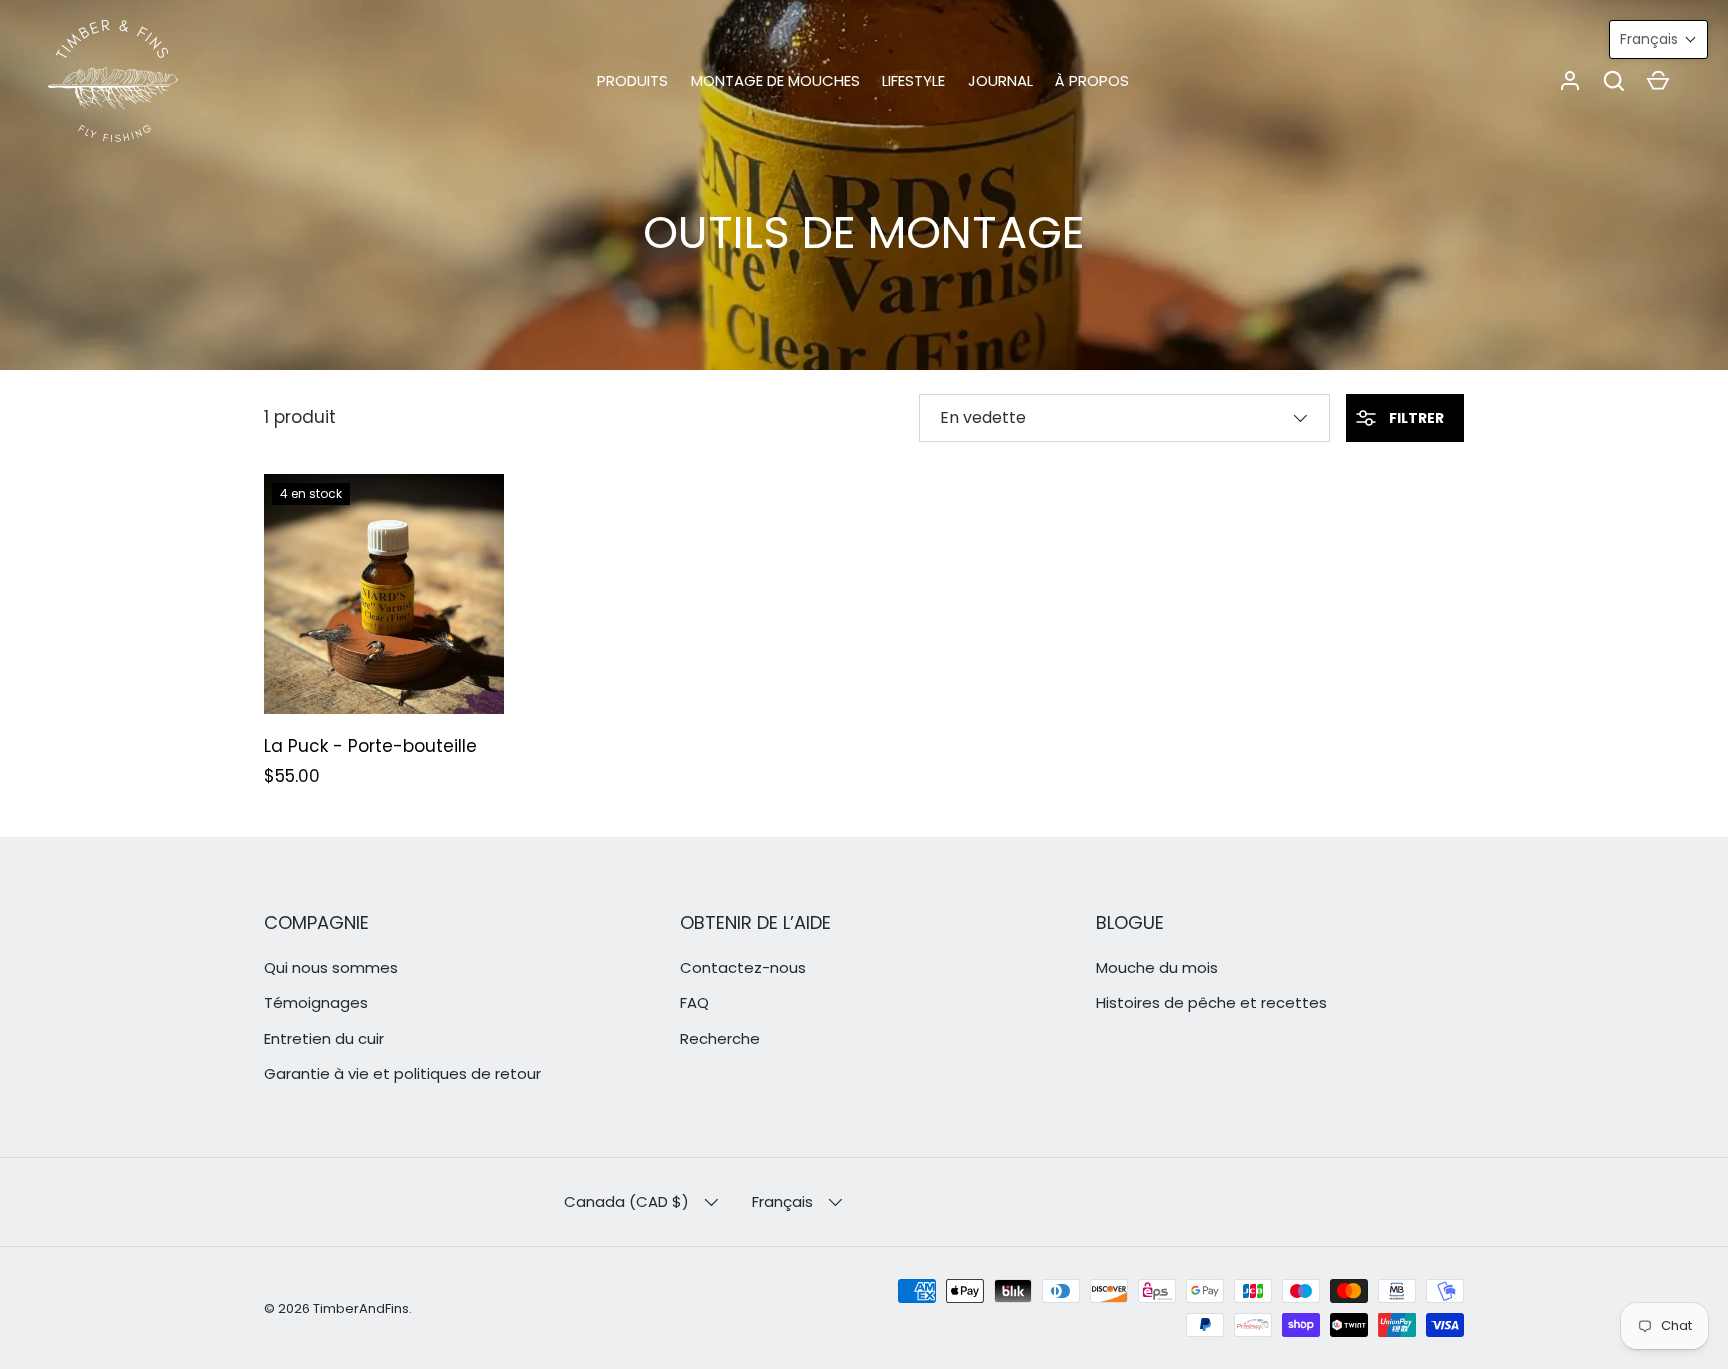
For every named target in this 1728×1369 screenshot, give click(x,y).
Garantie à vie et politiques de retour (402, 1073)
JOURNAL (1000, 80)
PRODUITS (632, 80)
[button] (1614, 81)
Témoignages (316, 1002)
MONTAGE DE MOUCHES (775, 80)
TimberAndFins (361, 1308)
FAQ (694, 1002)
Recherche (720, 1038)
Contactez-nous (743, 967)
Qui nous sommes (331, 967)
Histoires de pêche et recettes (1211, 1002)
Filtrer (1415, 418)
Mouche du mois (1157, 967)
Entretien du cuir (324, 1038)
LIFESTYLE (913, 80)
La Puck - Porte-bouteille (370, 746)
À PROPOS (1092, 80)
